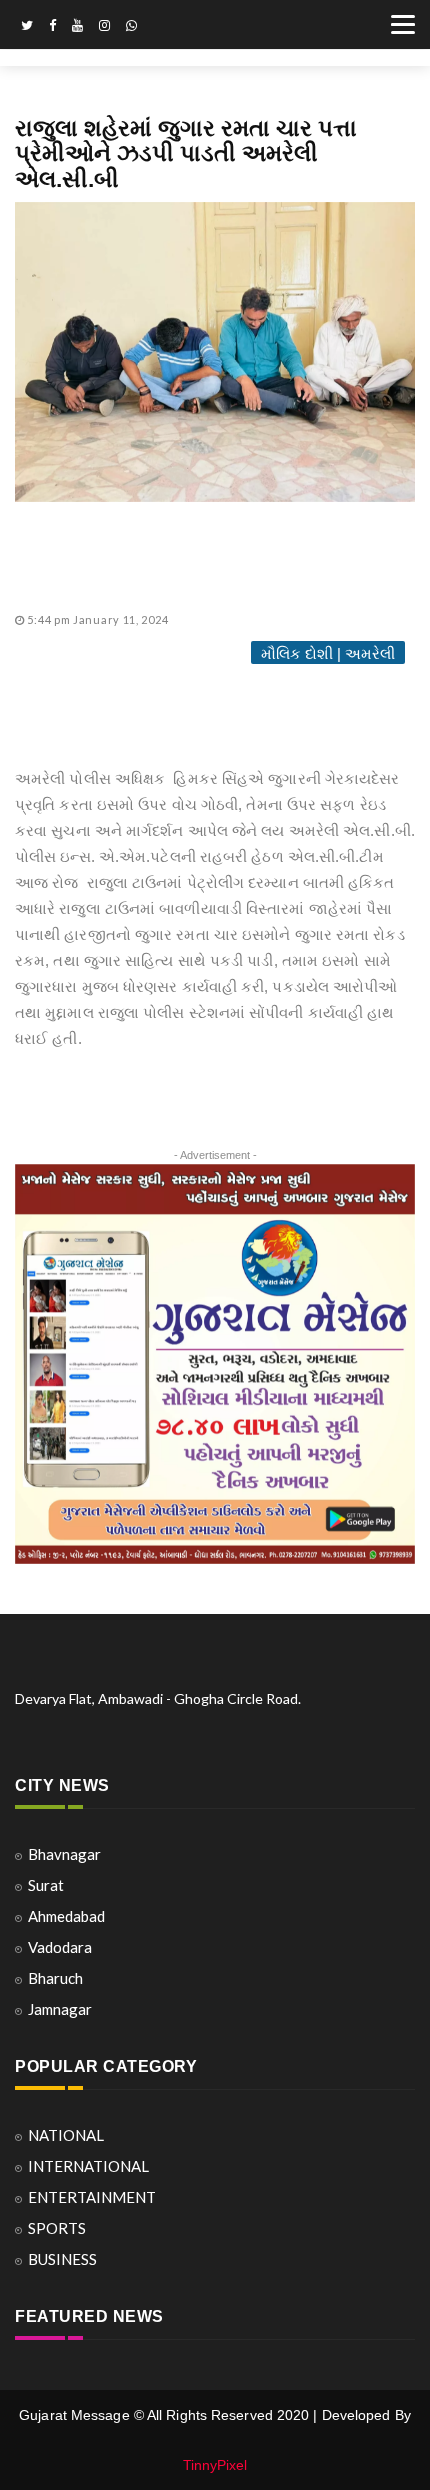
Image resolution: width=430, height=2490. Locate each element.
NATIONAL (66, 2135)
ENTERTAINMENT (92, 2197)
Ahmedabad (66, 1916)
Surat (46, 1885)
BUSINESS (62, 2259)
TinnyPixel (215, 2465)
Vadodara (60, 1947)
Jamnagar (60, 2009)
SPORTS (57, 2228)
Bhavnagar (64, 1854)
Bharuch (55, 1978)
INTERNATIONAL (88, 2166)
